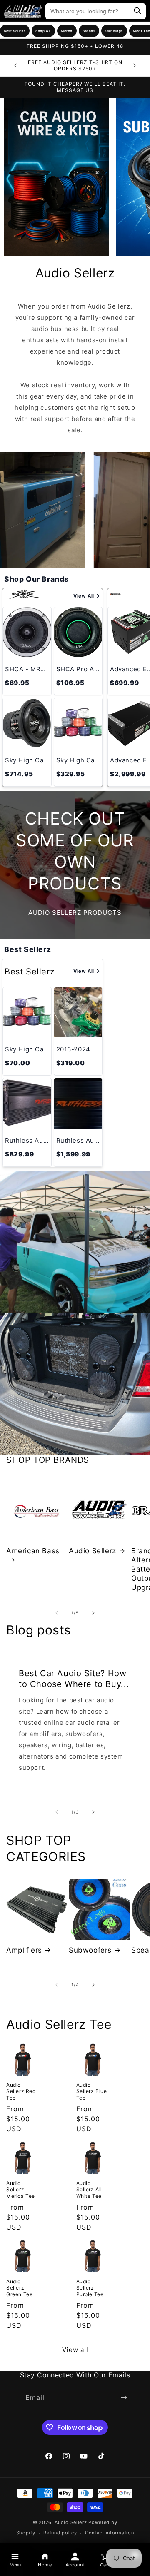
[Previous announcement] (15, 65)
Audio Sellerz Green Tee (19, 2288)
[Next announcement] (135, 65)
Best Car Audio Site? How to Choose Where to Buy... (74, 1679)
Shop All (43, 31)
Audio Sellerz (92, 1551)
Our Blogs (114, 31)
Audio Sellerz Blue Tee (92, 2091)
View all (75, 2350)
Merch (67, 31)
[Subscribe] (124, 2398)
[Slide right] (93, 1613)
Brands (89, 31)
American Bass (33, 1551)
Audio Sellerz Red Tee (21, 2091)
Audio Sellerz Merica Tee (21, 2190)
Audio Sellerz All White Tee (89, 2190)
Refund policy (60, 2533)
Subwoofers (90, 1950)
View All (84, 596)
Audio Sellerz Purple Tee (90, 2288)
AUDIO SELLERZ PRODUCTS (75, 912)
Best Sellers (15, 31)
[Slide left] (57, 1613)
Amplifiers (24, 1950)
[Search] (137, 11)
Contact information (109, 2533)
